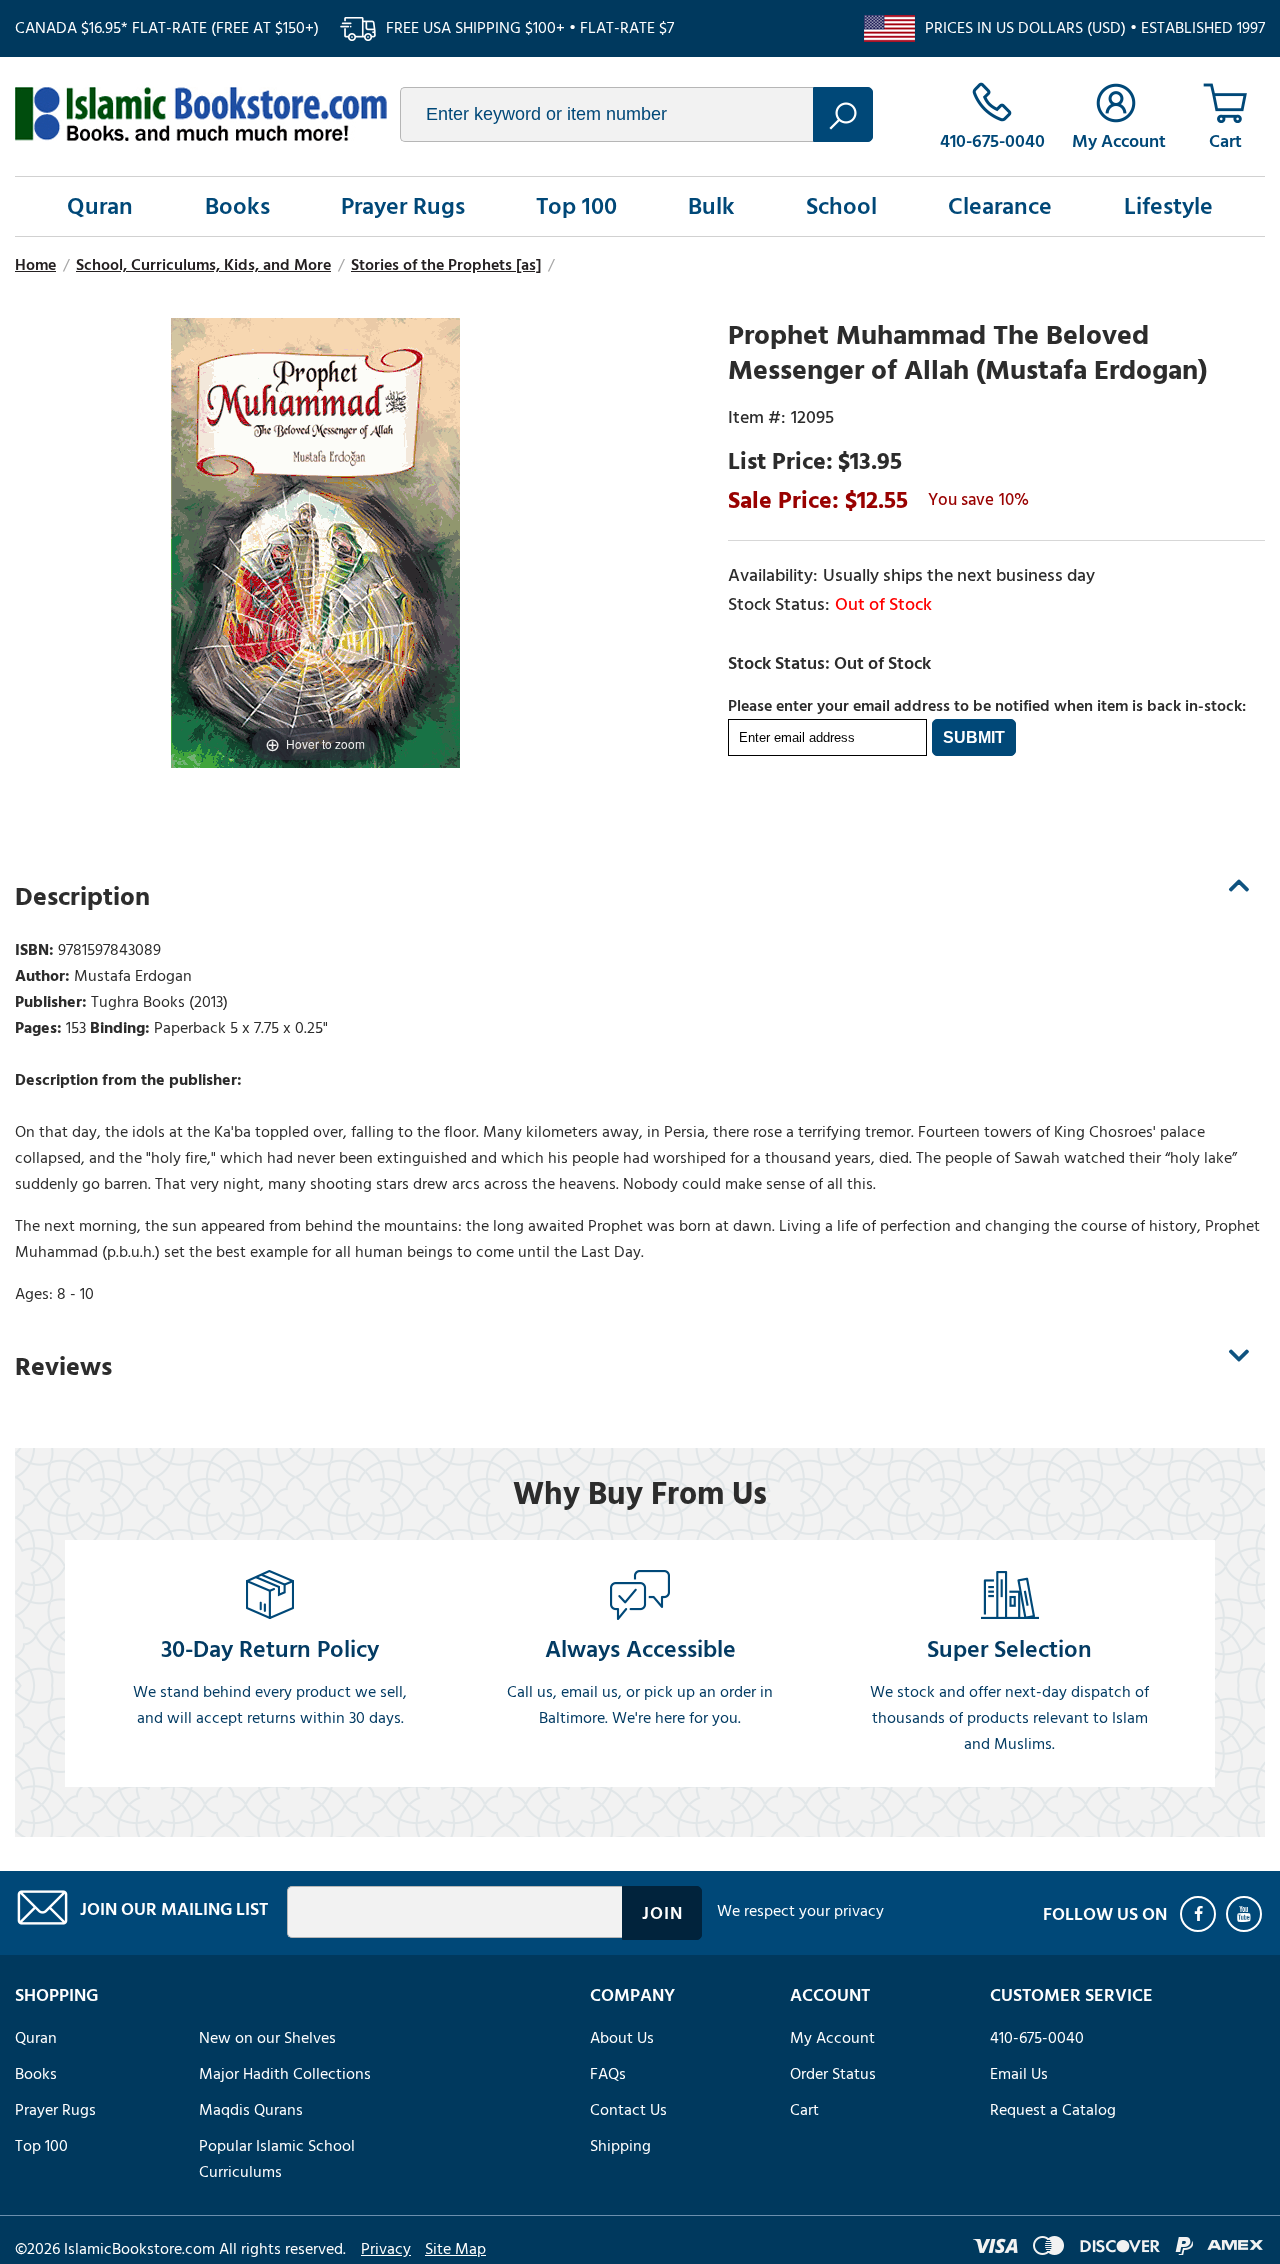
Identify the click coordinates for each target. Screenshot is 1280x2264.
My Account (832, 2038)
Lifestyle (1168, 206)
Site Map (455, 2249)
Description (82, 897)
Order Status (833, 2074)
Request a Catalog (1053, 2110)
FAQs (608, 2074)
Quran (100, 206)
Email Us (1019, 2074)
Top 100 (576, 206)
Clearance (1000, 206)
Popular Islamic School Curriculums (277, 2159)
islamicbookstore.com (201, 114)
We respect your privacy (800, 1911)
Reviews (63, 1367)
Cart (804, 2110)
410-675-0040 (1037, 2038)
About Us (622, 2038)
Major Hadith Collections (285, 2074)
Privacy (386, 2249)
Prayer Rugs (403, 206)
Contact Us (628, 2110)
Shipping (620, 2146)
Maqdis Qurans (251, 2110)
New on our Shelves (267, 2038)
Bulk (711, 206)
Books (237, 206)
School (841, 206)
